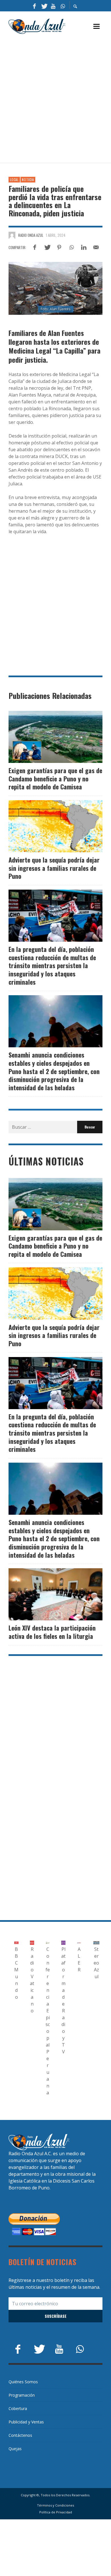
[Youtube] (53, 6)
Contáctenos (20, 2435)
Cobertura (18, 2408)
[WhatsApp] (63, 6)
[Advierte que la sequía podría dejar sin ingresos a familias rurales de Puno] (46, 826)
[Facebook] (34, 6)
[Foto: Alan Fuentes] (55, 288)
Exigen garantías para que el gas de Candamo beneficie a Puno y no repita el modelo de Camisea (55, 778)
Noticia (28, 180)
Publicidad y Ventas (26, 2422)
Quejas (15, 2449)
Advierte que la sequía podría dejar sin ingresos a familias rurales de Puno (54, 868)
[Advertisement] (55, 99)
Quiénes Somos (23, 2382)
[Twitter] (44, 6)
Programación (22, 2395)
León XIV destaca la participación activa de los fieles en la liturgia (52, 1632)
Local (14, 180)
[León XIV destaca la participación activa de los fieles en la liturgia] (46, 1594)
